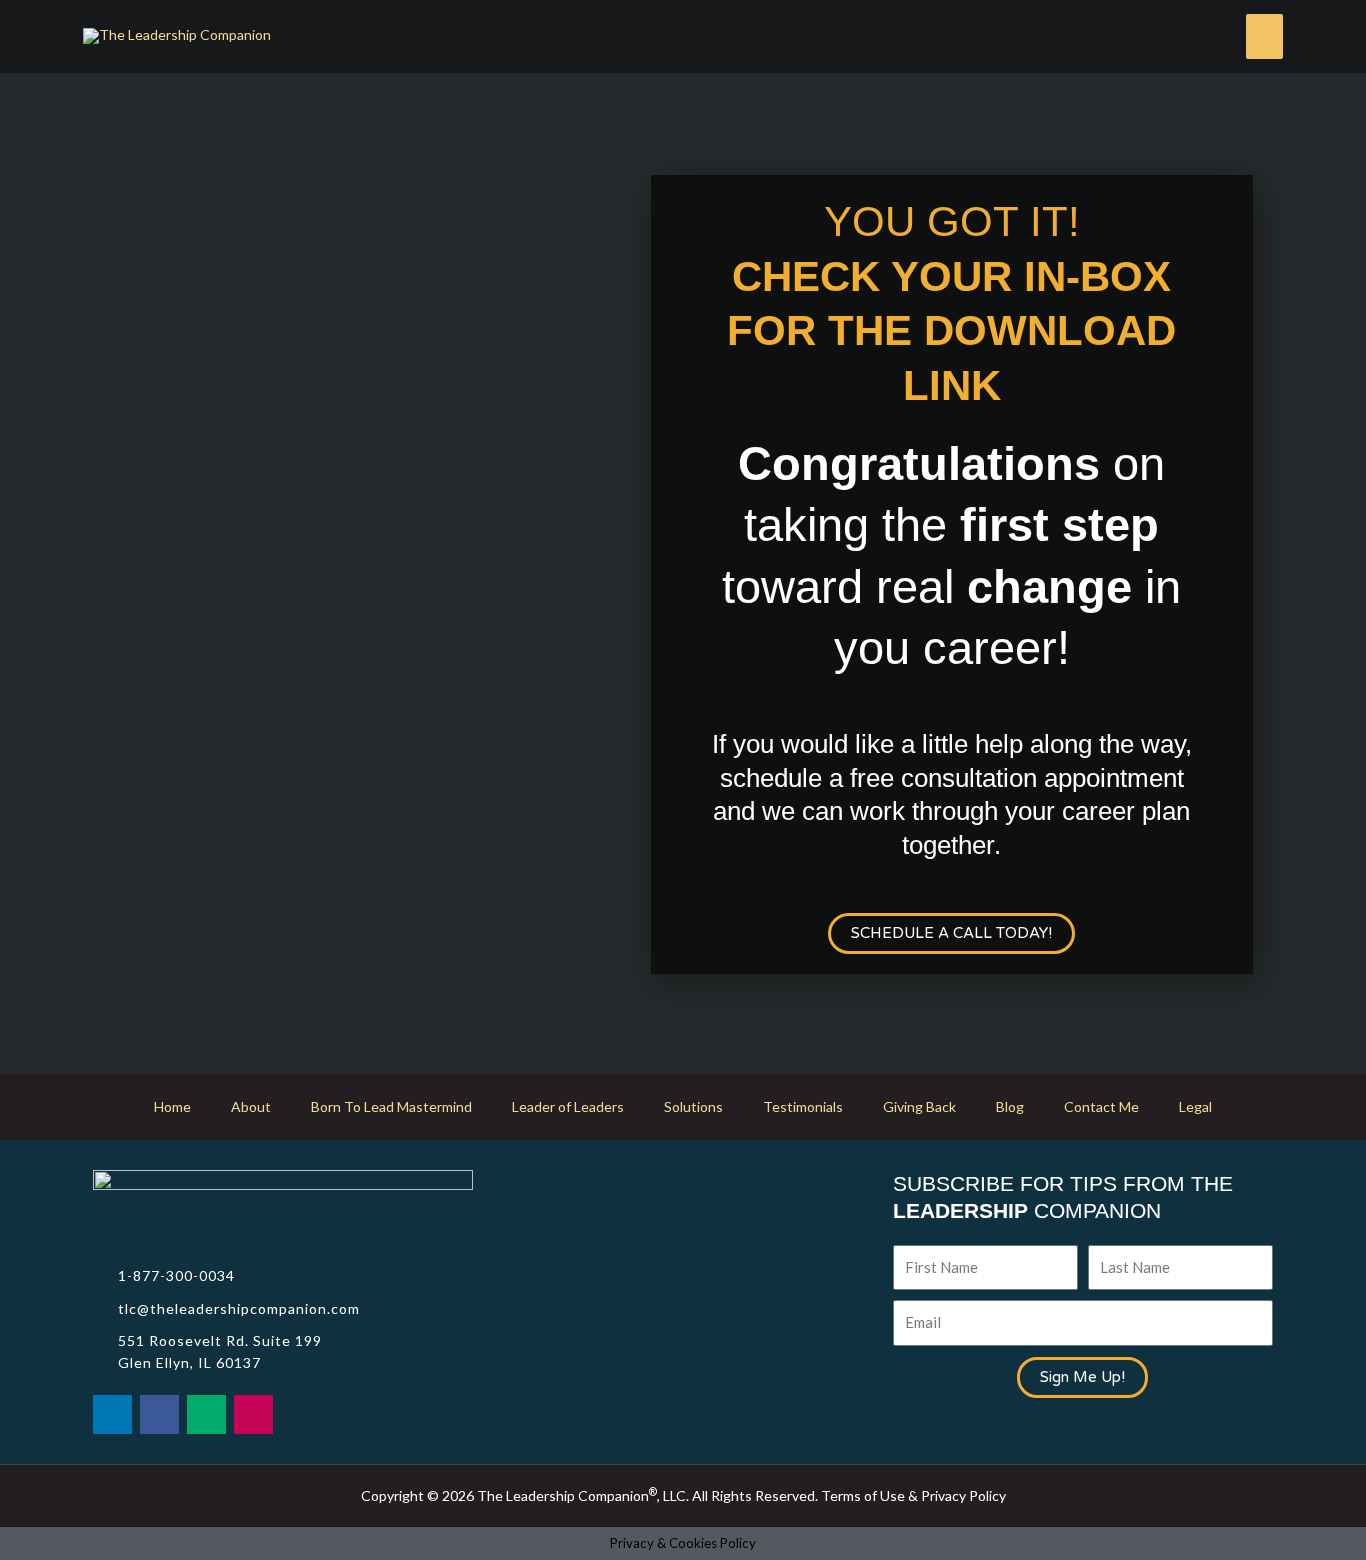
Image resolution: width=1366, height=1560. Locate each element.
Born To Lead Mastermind (391, 1106)
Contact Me (1101, 1106)
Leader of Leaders (568, 1106)
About (251, 1106)
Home (172, 1106)
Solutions (693, 1106)
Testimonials (803, 1106)
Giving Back (919, 1106)
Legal (1195, 1106)
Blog (1010, 1106)
